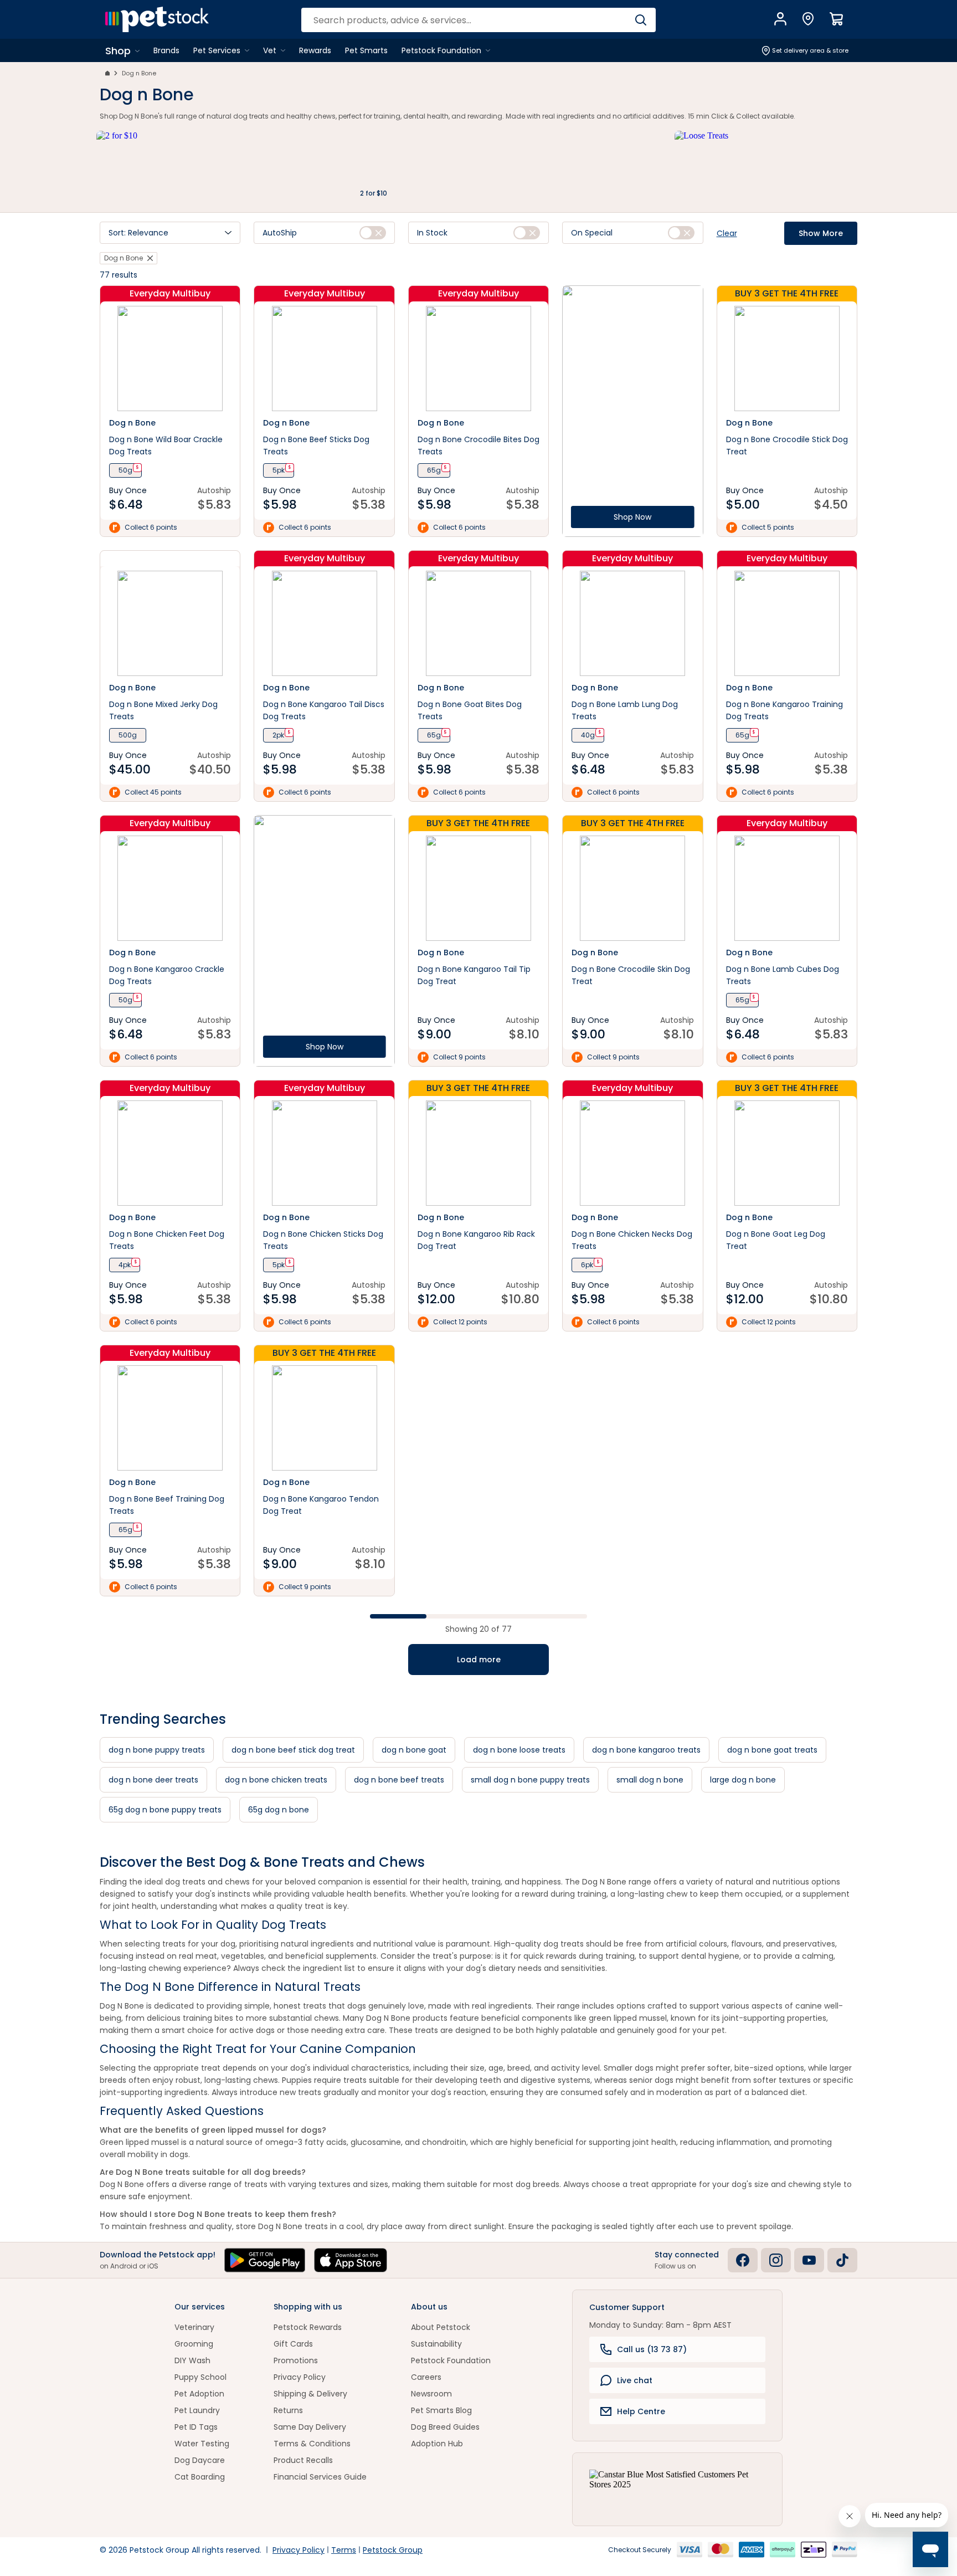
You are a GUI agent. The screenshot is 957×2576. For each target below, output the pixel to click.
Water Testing (202, 2444)
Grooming (194, 2344)
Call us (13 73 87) (652, 2349)
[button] (170, 233)
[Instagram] (776, 2260)
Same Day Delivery (310, 2427)
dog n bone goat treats (772, 1750)
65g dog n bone (279, 1810)
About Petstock (441, 2327)
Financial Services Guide (320, 2477)
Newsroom (431, 2394)
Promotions (296, 2360)
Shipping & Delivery (310, 2394)
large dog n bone (743, 1780)
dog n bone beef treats (399, 1780)
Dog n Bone (139, 73)
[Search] (640, 20)
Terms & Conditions (312, 2444)
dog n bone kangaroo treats (646, 1750)
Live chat (635, 2380)
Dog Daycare (200, 2460)
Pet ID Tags (196, 2427)
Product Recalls (303, 2460)
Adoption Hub (437, 2444)
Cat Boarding (200, 2477)
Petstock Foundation (451, 2360)
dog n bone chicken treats (276, 1780)
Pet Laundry (197, 2410)
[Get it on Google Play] (265, 2260)
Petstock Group (393, 2550)
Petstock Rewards (308, 2327)
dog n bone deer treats (153, 1780)
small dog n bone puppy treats (530, 1780)
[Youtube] (809, 2260)
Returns (288, 2410)
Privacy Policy (300, 2377)
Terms (344, 2550)
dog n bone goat (414, 1750)
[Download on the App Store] (351, 2260)
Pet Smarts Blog (441, 2410)
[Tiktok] (842, 2260)
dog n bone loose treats (519, 1750)
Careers (426, 2377)
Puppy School (200, 2377)
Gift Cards (293, 2344)
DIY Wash (192, 2360)
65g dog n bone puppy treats (165, 1810)
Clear (727, 233)
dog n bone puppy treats (157, 1750)
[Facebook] (743, 2260)
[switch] (373, 233)
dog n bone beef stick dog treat (293, 1750)
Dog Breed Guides (445, 2427)
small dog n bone (650, 1780)
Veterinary (194, 2327)
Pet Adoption (199, 2394)
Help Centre (641, 2411)
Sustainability (436, 2344)
